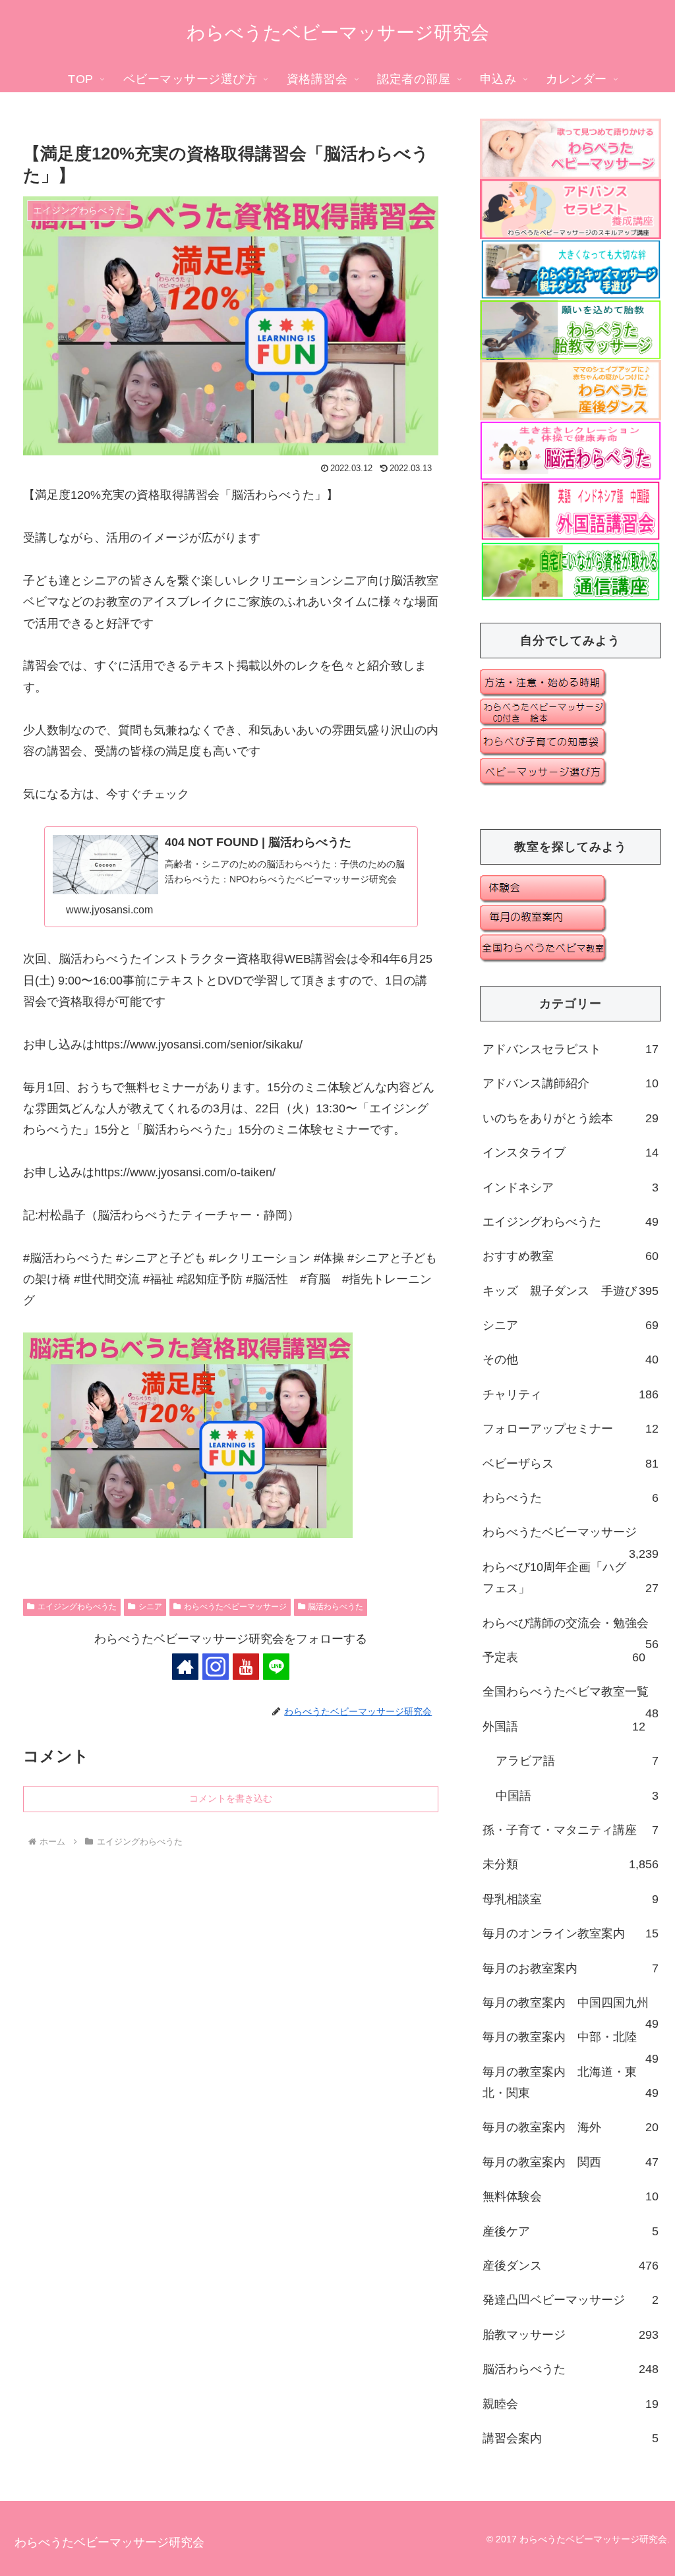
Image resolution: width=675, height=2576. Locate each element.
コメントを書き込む (231, 1798)
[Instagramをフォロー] (216, 1667)
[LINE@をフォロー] (276, 1667)
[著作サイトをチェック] (185, 1667)
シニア (150, 1607)
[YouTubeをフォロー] (246, 1667)
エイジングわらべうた (77, 1607)
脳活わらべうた (336, 1607)
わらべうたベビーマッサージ (235, 1607)
